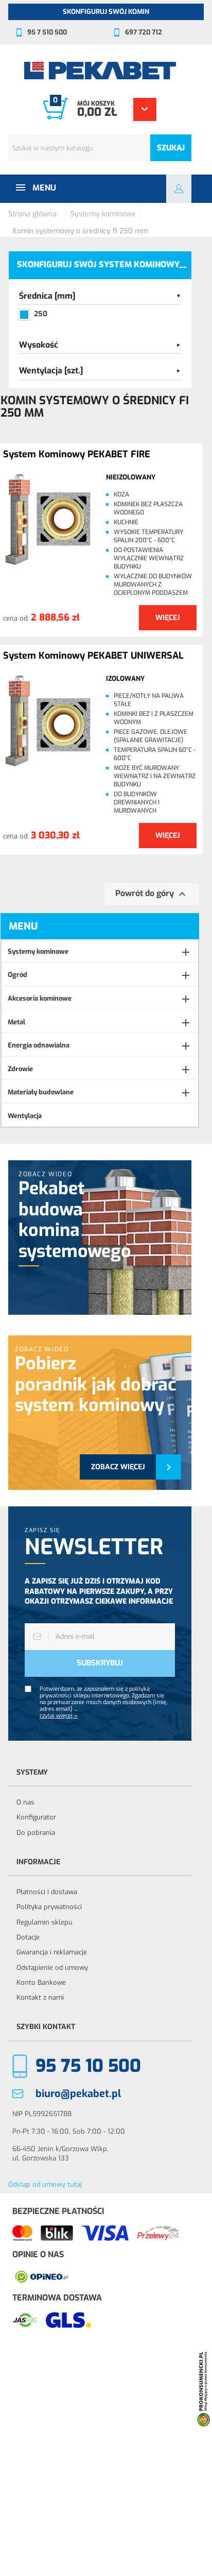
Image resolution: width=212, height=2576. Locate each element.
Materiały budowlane (41, 1092)
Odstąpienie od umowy (52, 1968)
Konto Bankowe (41, 1982)
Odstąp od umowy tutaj (45, 2184)
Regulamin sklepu (45, 1922)
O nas (25, 1802)
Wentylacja (25, 1116)
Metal (16, 1022)
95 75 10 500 (88, 2066)
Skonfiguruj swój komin (106, 12)
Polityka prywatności (49, 1907)
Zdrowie (20, 1069)
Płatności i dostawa (47, 1892)
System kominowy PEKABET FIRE (77, 455)
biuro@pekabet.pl (78, 2094)
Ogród (17, 975)
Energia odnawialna (39, 1045)
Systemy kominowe (38, 951)
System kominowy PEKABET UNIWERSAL (93, 656)
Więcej (168, 618)
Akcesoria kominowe (40, 998)
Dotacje (28, 1937)
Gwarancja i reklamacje (52, 1952)
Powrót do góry (152, 894)
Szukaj (171, 148)
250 (41, 314)
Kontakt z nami (40, 1997)
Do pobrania (36, 1833)
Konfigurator (36, 1817)
